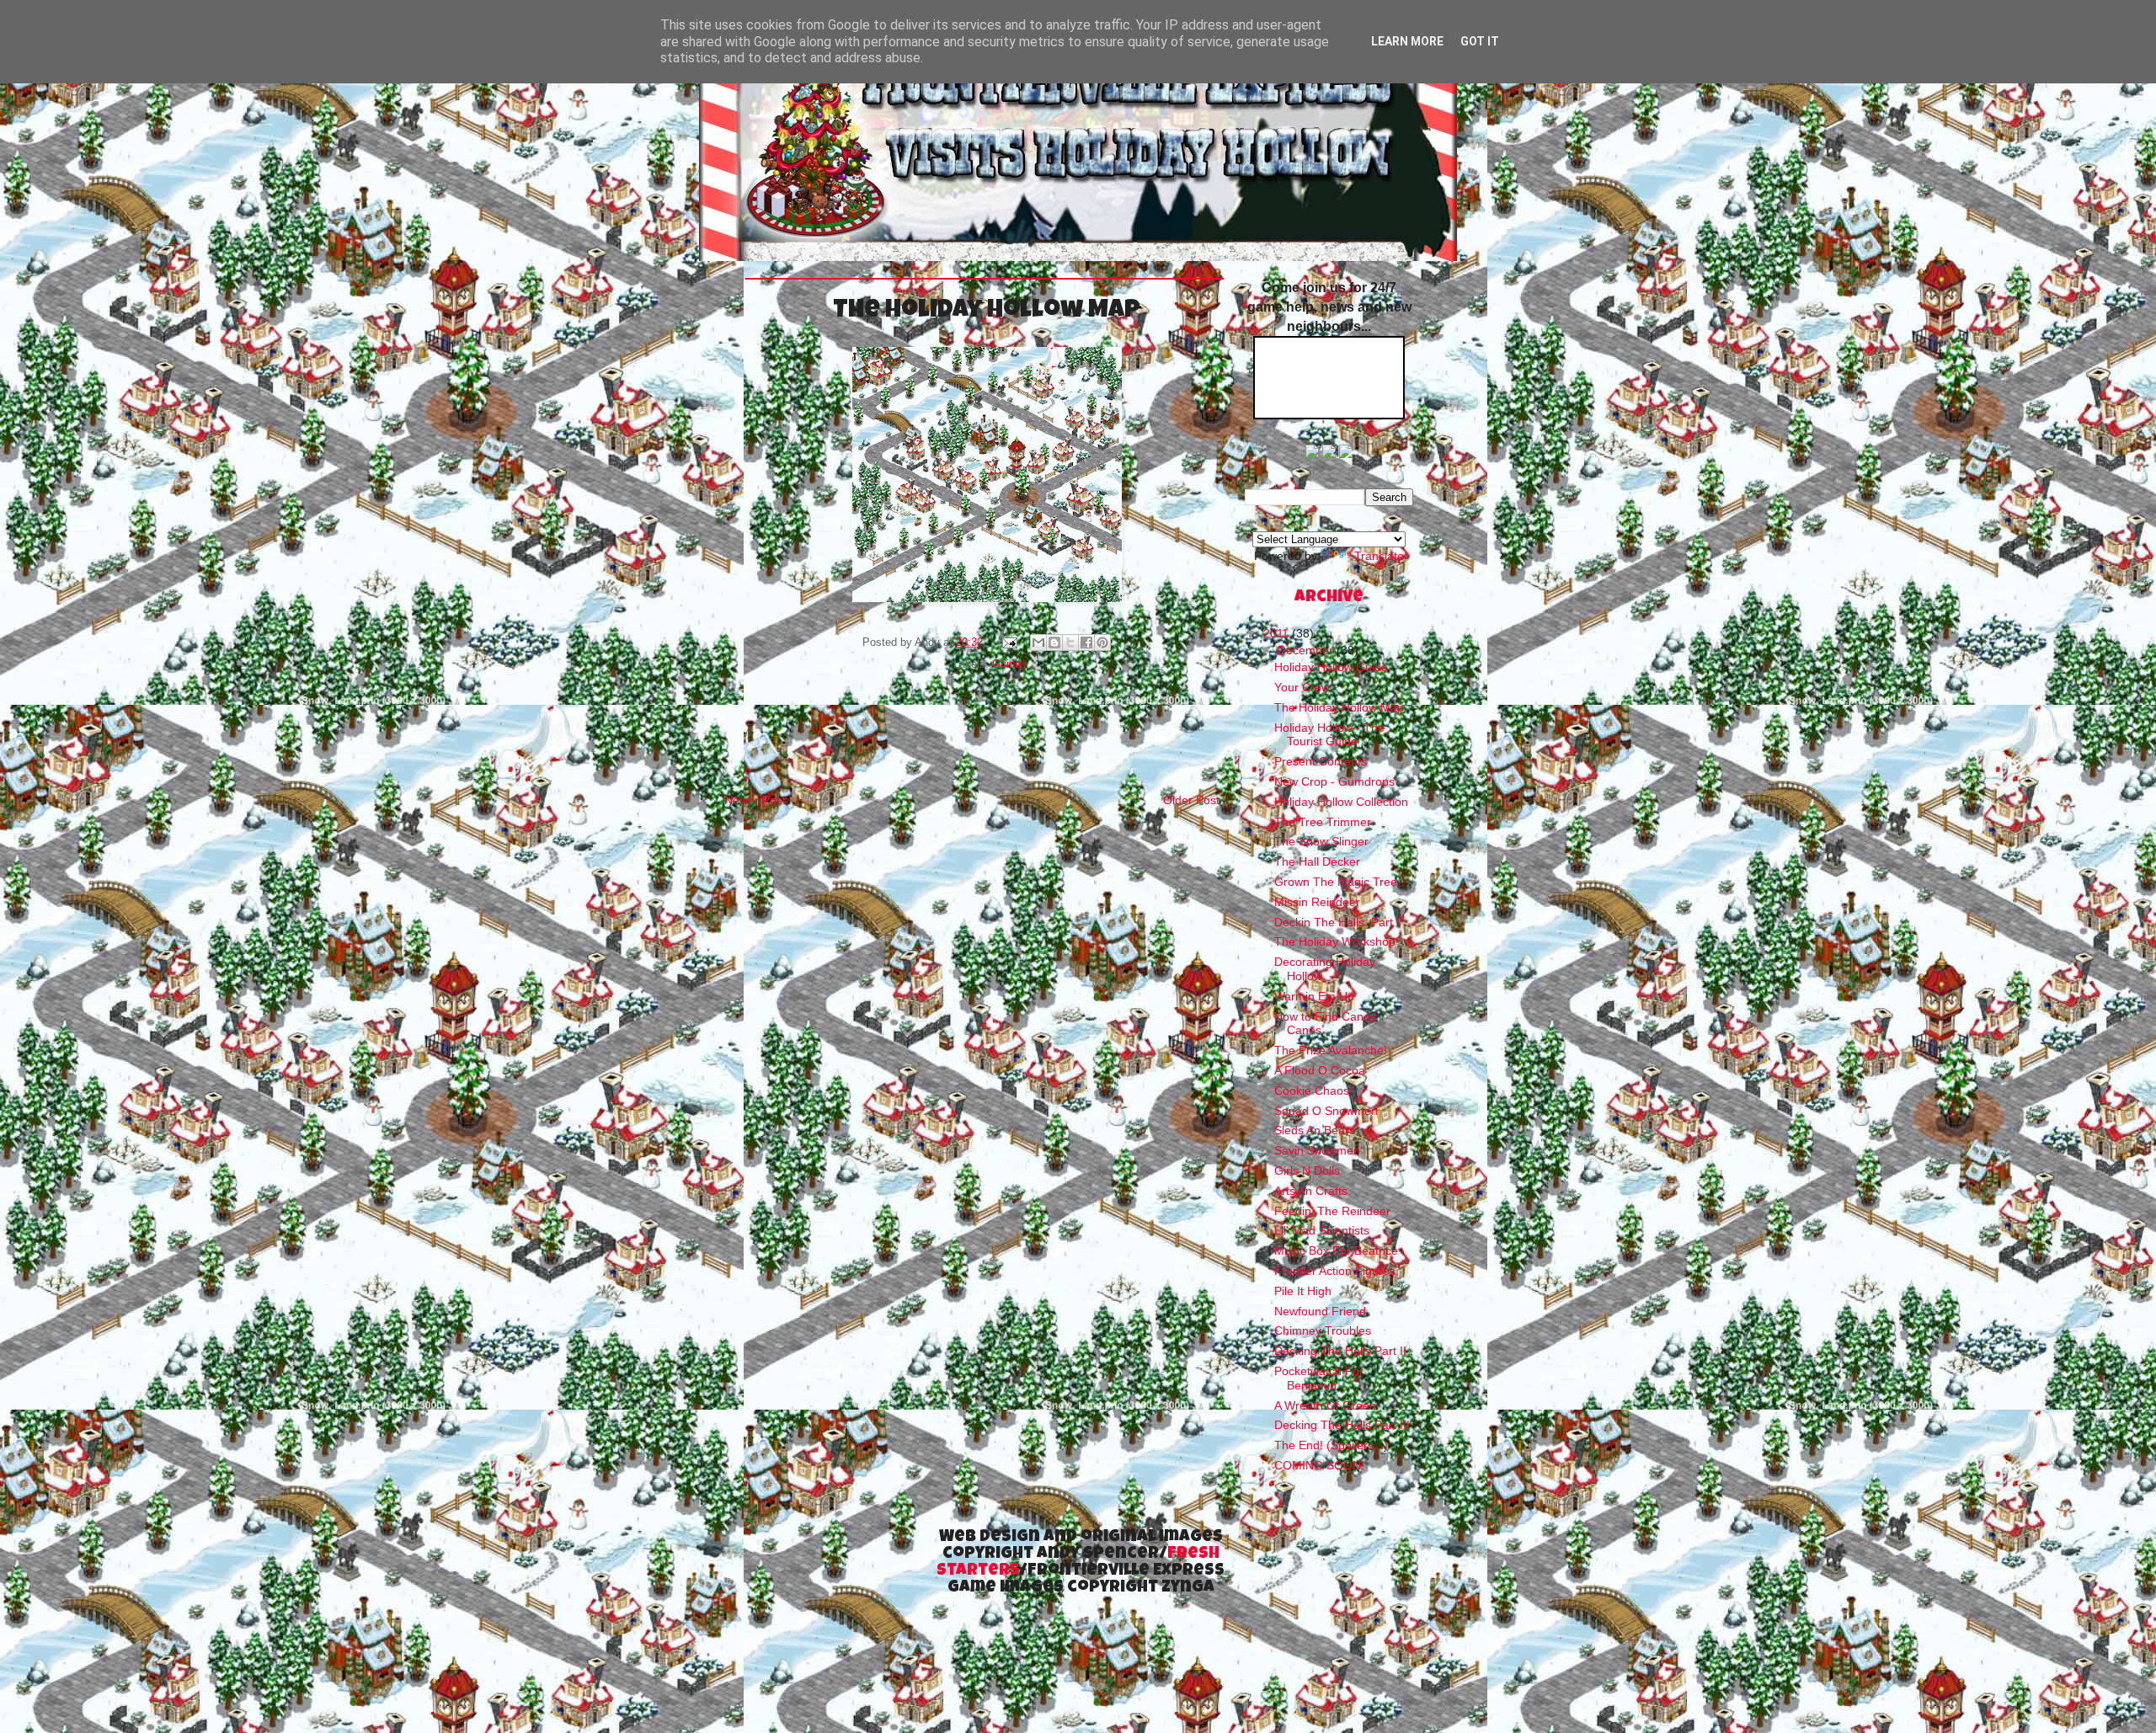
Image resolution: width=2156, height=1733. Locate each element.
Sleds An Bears (1315, 1130)
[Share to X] (1070, 643)
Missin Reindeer (1317, 902)
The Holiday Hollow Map (1339, 707)
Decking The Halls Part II (1340, 1351)
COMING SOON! (1319, 1465)
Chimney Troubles (1323, 1330)
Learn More (1407, 41)
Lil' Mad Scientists (1322, 1230)
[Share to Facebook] (1086, 643)
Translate (1379, 556)
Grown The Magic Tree (1336, 882)
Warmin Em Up (1314, 996)
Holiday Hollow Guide (1331, 667)
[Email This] (1038, 643)
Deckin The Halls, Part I (1337, 922)
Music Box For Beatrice (1336, 1250)
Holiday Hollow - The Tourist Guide (1329, 735)
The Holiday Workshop (1335, 941)
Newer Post (755, 800)
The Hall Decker (1317, 861)
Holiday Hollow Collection (1341, 802)
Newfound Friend (1320, 1311)
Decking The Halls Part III (1342, 1425)
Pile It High (1303, 1291)
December (1307, 650)
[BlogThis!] (1054, 643)
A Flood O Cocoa (1320, 1070)
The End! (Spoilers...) (1331, 1445)
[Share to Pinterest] (1102, 643)
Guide (1006, 664)
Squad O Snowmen (1326, 1111)
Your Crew (1302, 687)
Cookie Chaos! (1313, 1090)
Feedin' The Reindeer (1332, 1211)
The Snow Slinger (1321, 841)
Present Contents (1321, 761)
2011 (1278, 633)
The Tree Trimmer (1323, 822)
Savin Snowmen (1317, 1150)
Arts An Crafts (1311, 1191)
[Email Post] (1008, 643)
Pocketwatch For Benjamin (1319, 1378)
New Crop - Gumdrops (1334, 781)
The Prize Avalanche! (1331, 1050)
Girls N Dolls (1307, 1170)
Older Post (1191, 800)
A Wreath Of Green (1325, 1405)
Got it (1480, 41)
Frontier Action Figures (1335, 1271)
